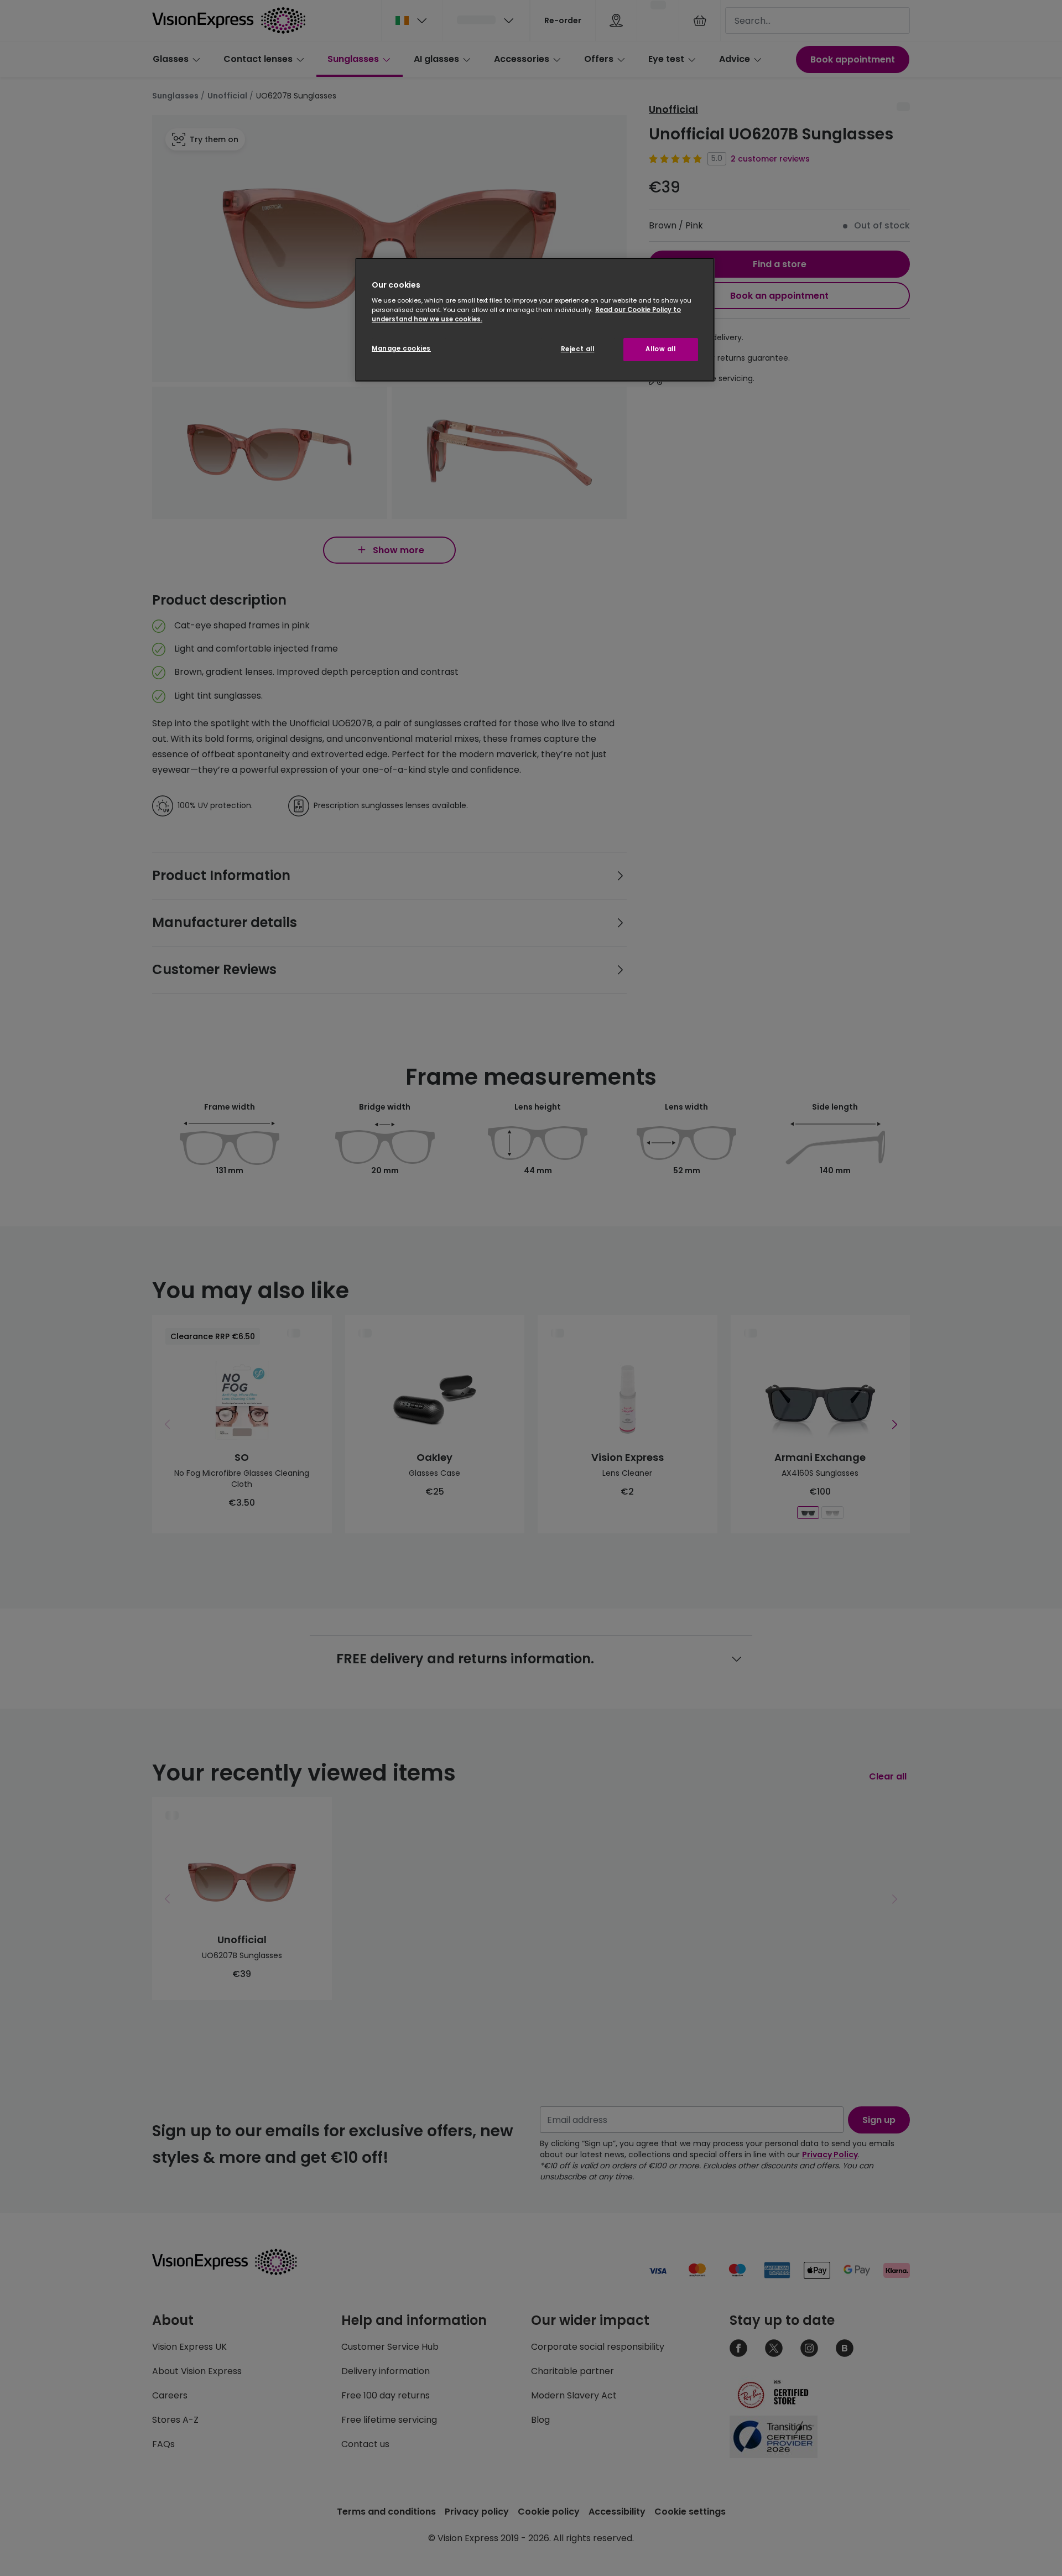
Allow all (660, 349)
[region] (535, 320)
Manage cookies (401, 348)
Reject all (578, 349)
